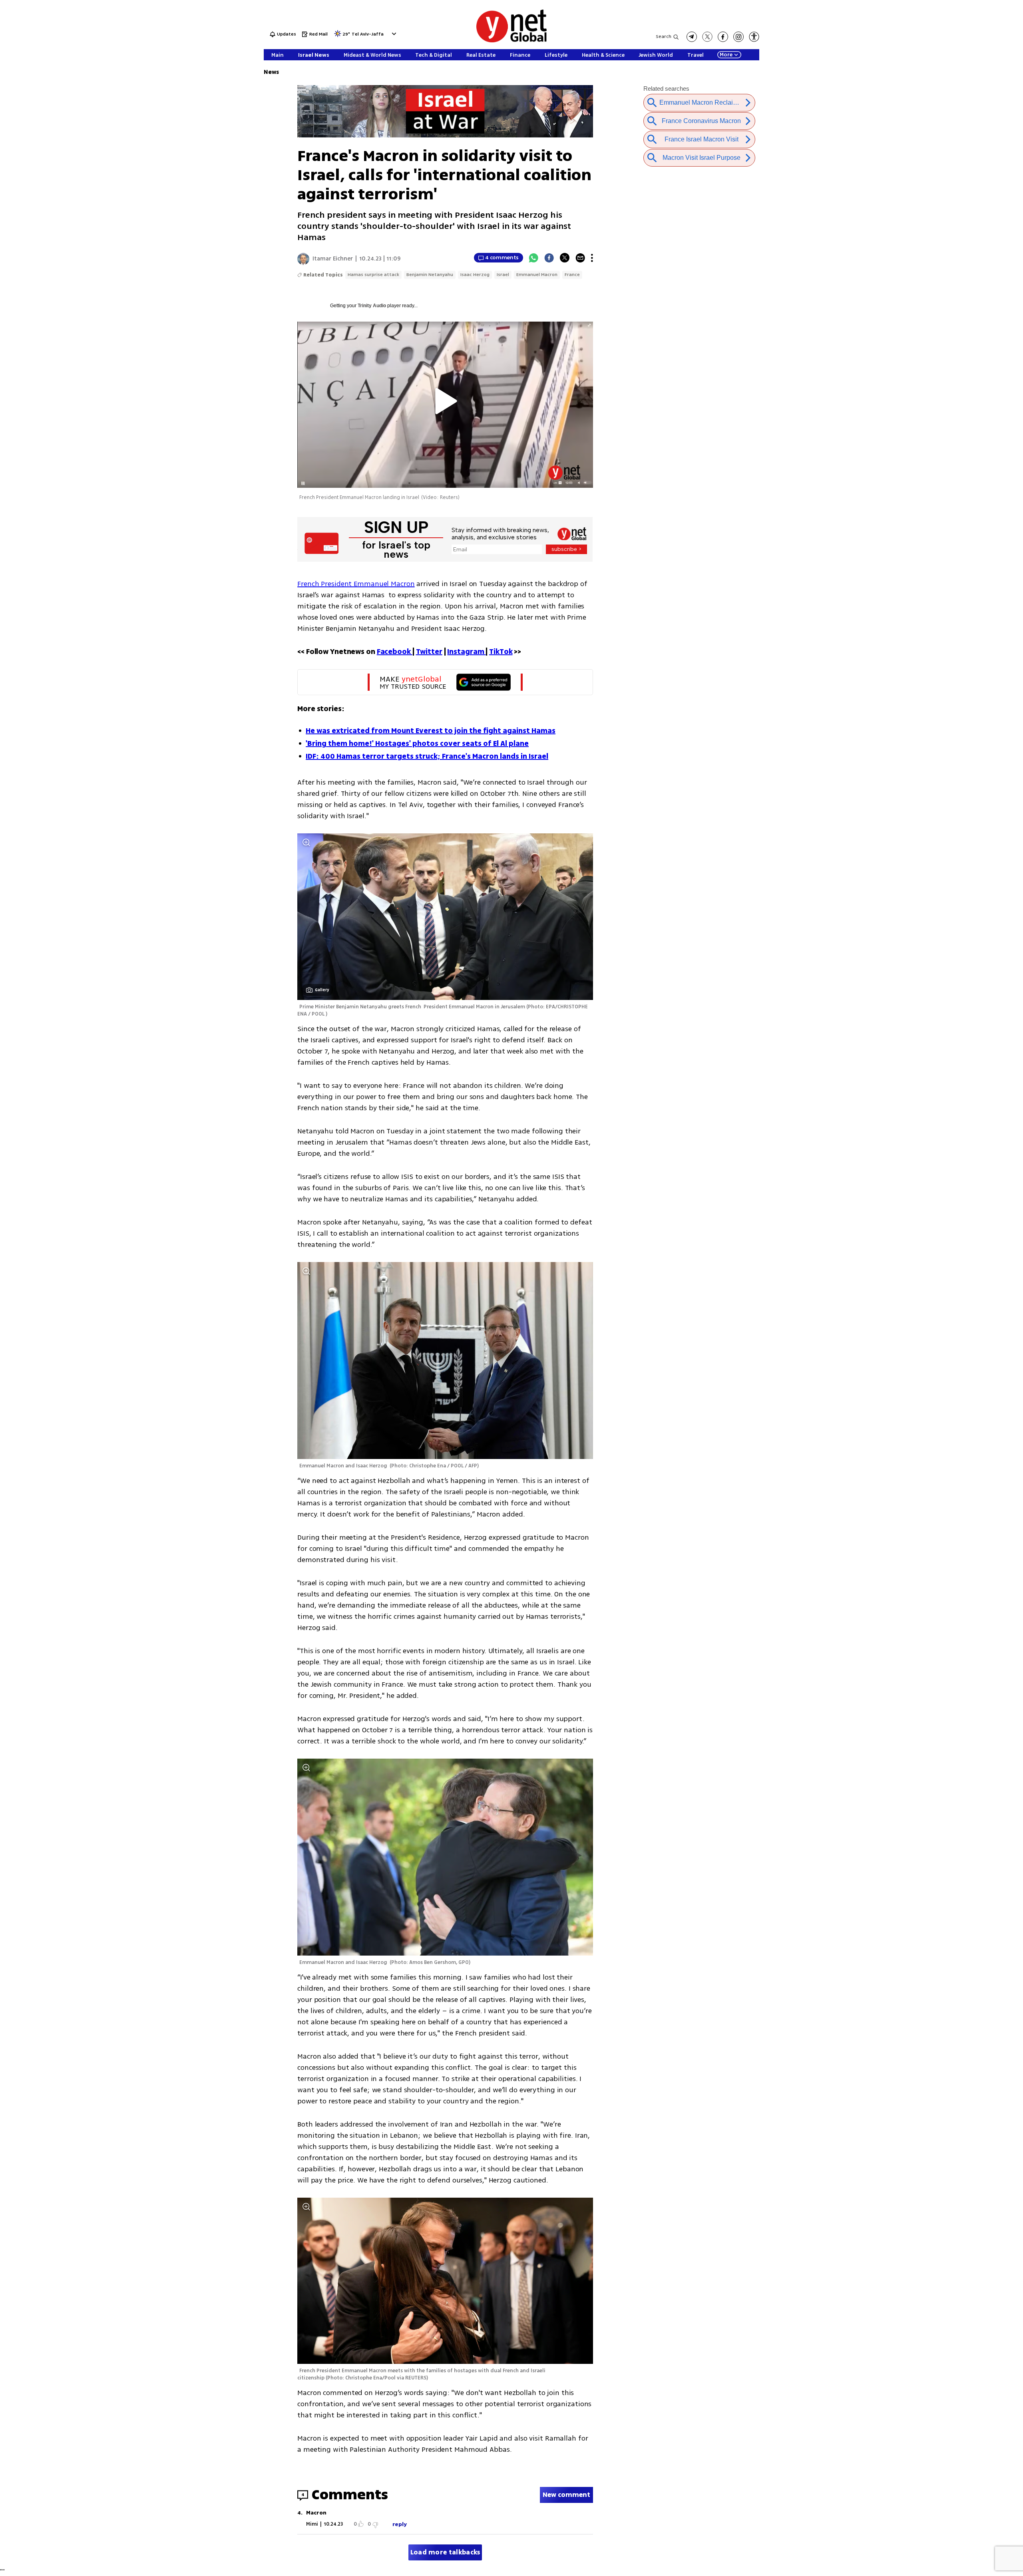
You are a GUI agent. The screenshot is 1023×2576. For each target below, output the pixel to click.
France (572, 275)
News (271, 72)
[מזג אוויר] (338, 36)
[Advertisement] (963, 120)
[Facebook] (549, 258)
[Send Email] (580, 258)
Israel (503, 275)
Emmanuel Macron (537, 275)
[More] (592, 258)
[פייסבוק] (723, 37)
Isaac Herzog (475, 275)
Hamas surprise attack (373, 275)
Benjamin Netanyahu (430, 275)
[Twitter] (565, 258)
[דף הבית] (511, 41)
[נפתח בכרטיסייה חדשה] (692, 37)
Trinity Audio (372, 306)
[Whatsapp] (533, 258)
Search (664, 37)
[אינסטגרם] (738, 37)
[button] (393, 34)
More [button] (726, 55)
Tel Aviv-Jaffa (368, 35)
